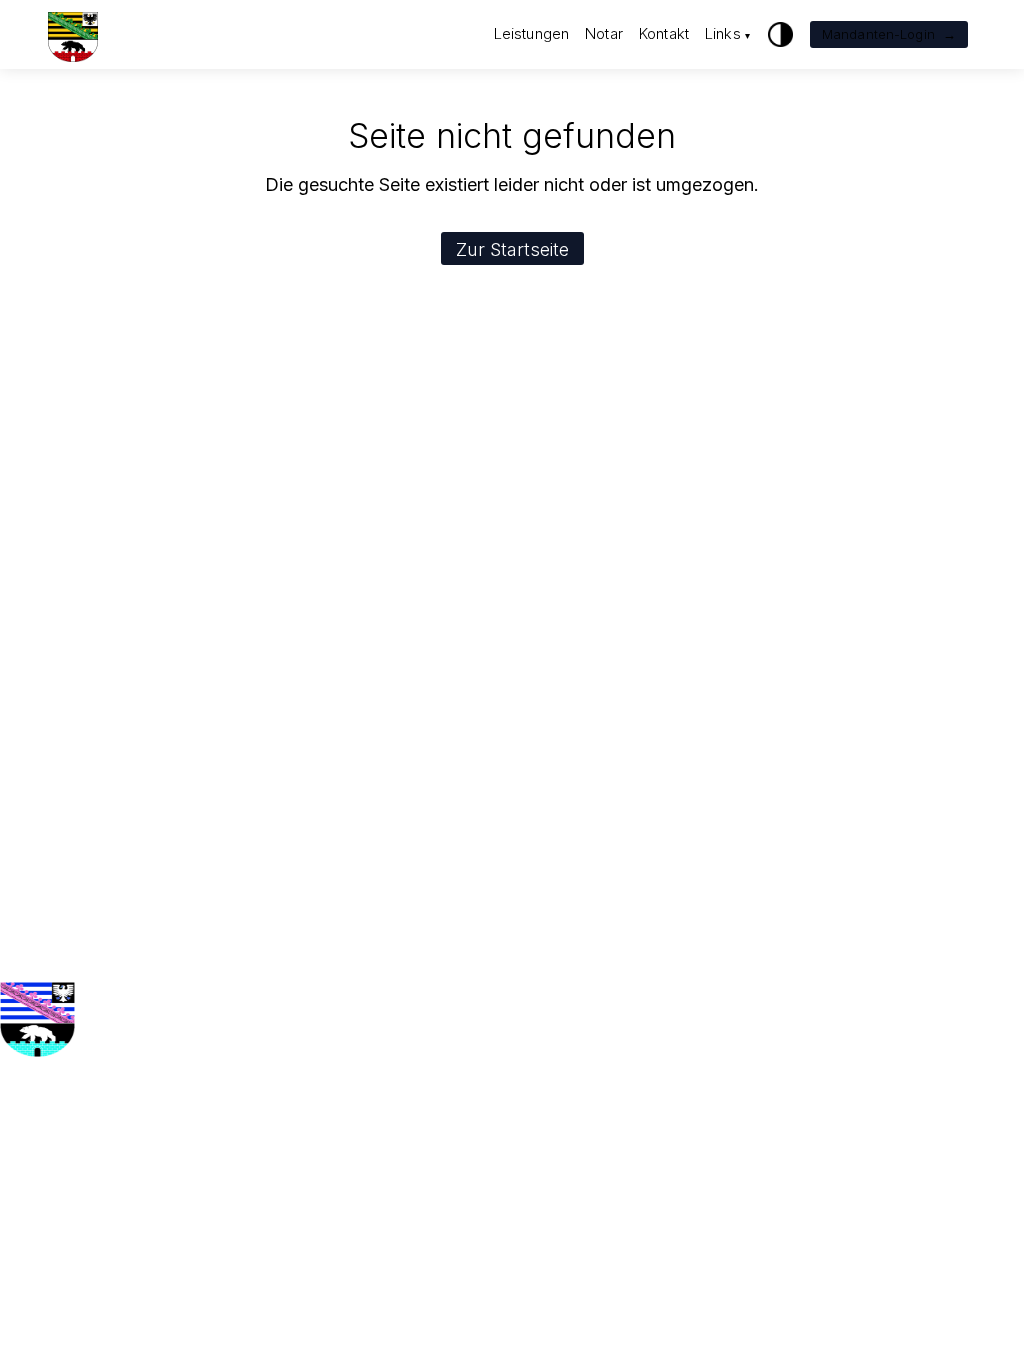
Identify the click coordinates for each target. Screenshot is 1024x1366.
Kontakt (664, 33)
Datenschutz (231, 1134)
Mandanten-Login (889, 34)
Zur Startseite (512, 249)
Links (727, 33)
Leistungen (532, 33)
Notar (604, 33)
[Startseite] (73, 34)
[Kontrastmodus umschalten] (780, 34)
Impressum (226, 1108)
